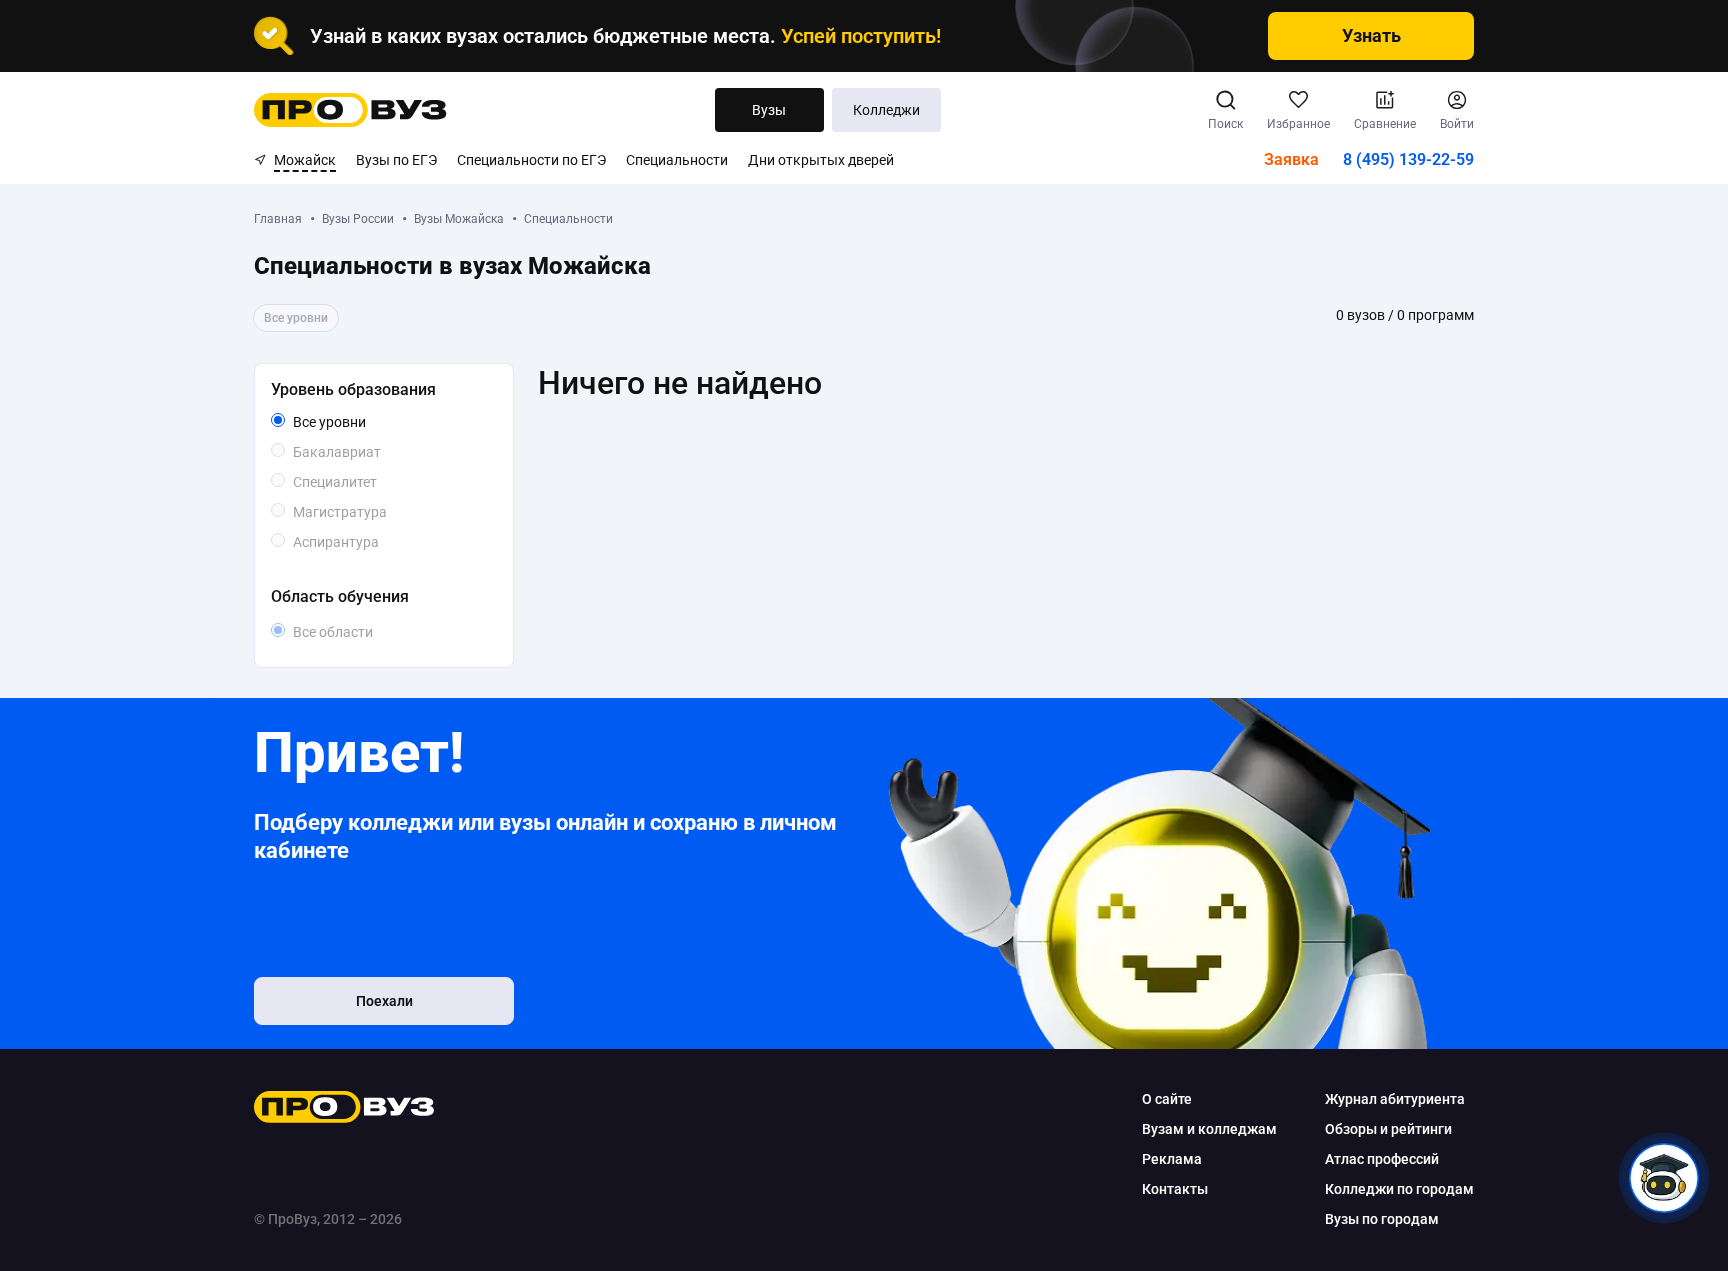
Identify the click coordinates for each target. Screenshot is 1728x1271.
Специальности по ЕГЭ (531, 160)
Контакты (1175, 1189)
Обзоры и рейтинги (1388, 1129)
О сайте (1167, 1099)
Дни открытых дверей (821, 160)
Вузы (769, 110)
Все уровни (352, 423)
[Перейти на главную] (350, 110)
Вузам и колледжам (1209, 1129)
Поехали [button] (384, 1001)
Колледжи (886, 110)
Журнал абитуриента (1395, 1099)
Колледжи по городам (1399, 1189)
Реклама (1172, 1159)
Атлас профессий (1382, 1159)
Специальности (677, 160)
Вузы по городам (1382, 1219)
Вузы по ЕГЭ (396, 160)
